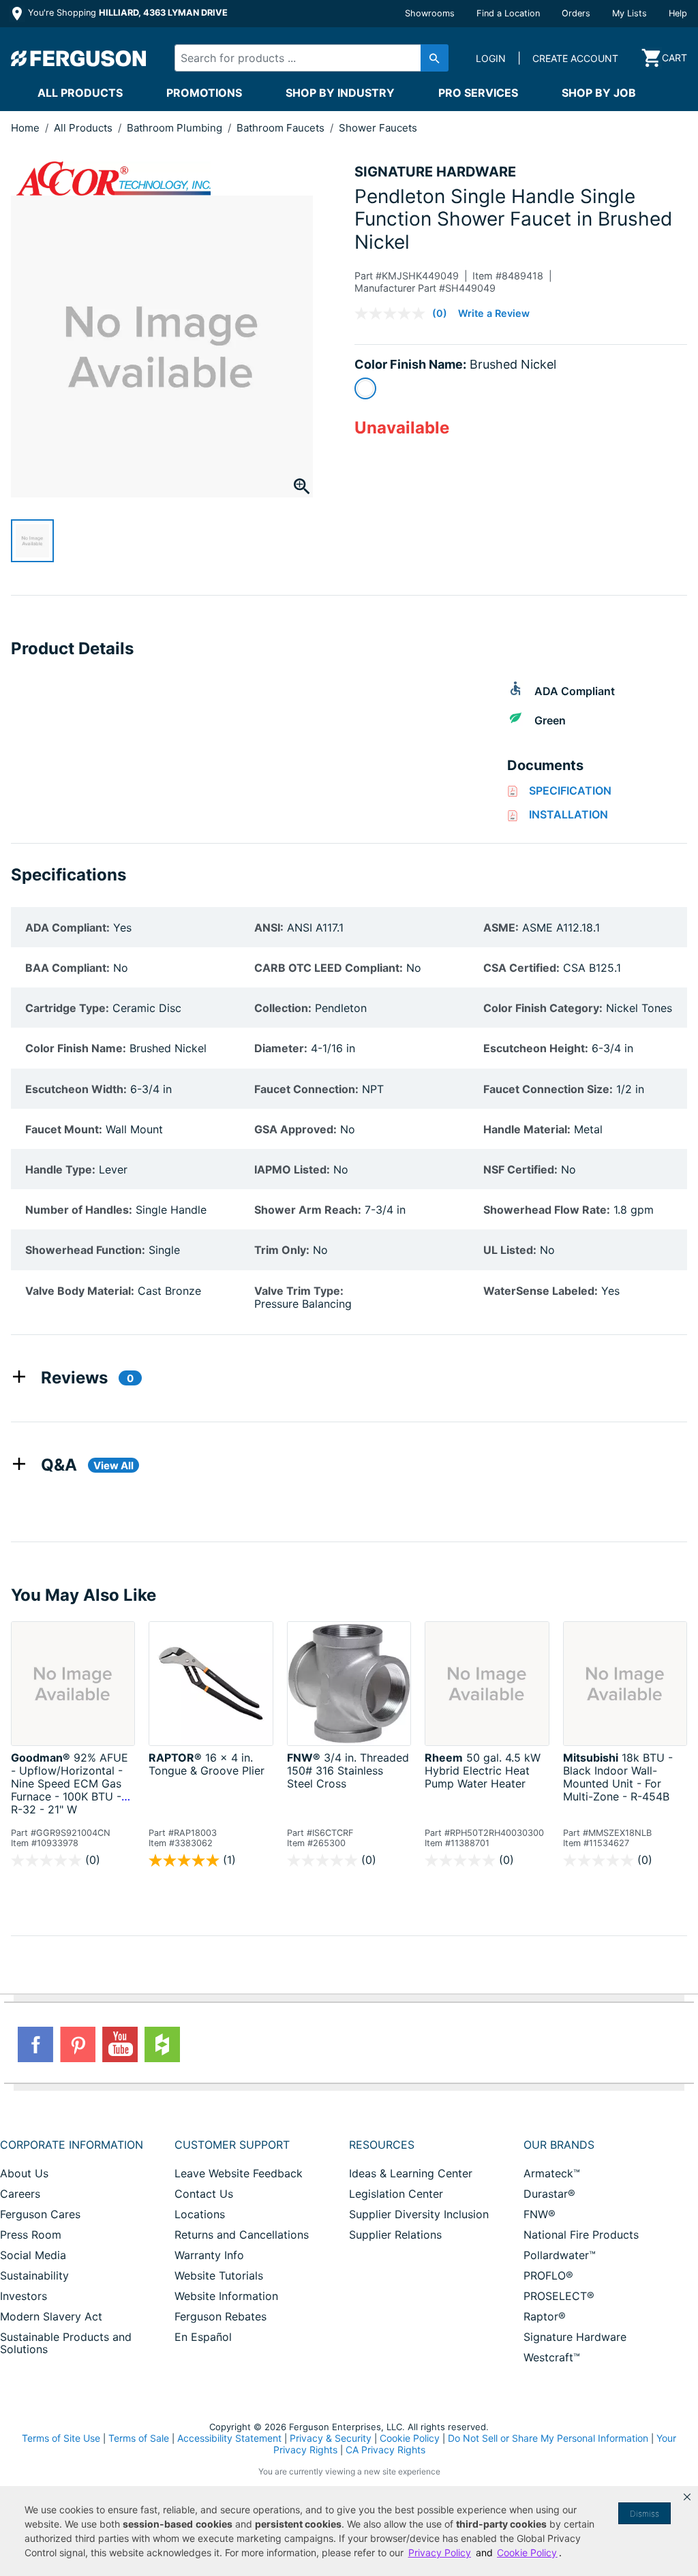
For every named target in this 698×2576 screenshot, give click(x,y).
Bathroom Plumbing (176, 128)
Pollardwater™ (560, 2255)
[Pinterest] (78, 2044)
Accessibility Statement (229, 2438)
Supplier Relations (395, 2235)
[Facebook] (35, 2044)
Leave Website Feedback (239, 2173)
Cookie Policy (410, 2438)
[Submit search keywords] (435, 58)
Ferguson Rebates (221, 2316)
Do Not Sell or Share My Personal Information (548, 2438)
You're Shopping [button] (126, 13)
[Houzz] (162, 2044)
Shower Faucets (378, 128)
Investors (24, 2296)
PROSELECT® (559, 2296)
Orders (576, 13)
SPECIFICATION (570, 791)
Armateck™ (552, 2173)
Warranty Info (209, 2255)
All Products (80, 93)
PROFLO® (548, 2275)
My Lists (629, 13)
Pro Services (478, 93)
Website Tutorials (219, 2275)
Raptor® (545, 2316)
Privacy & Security (331, 2438)
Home (25, 128)
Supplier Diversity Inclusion (419, 2214)
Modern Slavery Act (51, 2316)
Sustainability (34, 2275)
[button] (687, 2497)
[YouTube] (120, 2044)
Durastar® (549, 2194)
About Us (24, 2173)
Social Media (33, 2255)
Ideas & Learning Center (411, 2173)
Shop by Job (599, 93)
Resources (382, 2145)
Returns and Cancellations (242, 2235)
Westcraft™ (552, 2357)
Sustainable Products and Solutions (66, 2343)
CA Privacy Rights (385, 2450)
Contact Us (204, 2194)
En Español (203, 2337)
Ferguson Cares (40, 2214)
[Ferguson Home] (79, 58)
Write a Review (494, 313)
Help (678, 13)
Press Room (31, 2235)
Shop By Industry (340, 93)
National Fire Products (581, 2235)
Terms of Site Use (61, 2438)
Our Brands (559, 2145)
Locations (200, 2214)
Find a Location (508, 13)
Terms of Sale (139, 2438)
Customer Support (232, 2145)
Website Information (226, 2296)
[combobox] (305, 58)
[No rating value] (393, 313)
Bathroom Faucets (282, 128)
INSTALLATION (568, 814)
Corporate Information (72, 2145)
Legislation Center (396, 2194)
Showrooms (430, 13)
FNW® (540, 2214)
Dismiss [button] (644, 2514)
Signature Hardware (575, 2337)
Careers (20, 2194)
